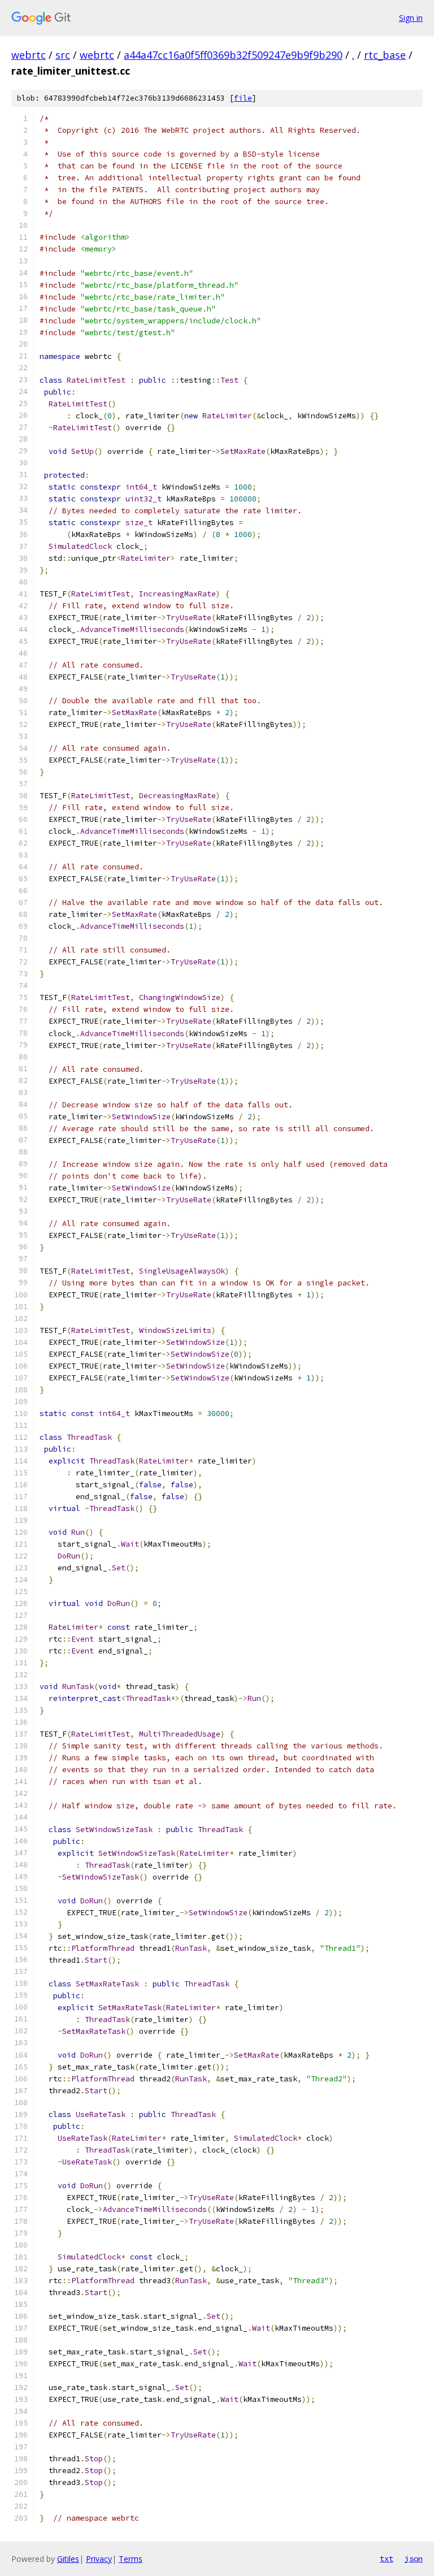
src (63, 55)
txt (387, 2558)
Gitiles (68, 2559)
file (243, 98)
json (414, 2558)
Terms (131, 2559)
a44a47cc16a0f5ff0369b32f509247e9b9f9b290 (233, 55)
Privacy (99, 2559)
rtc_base (385, 55)
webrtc (29, 55)
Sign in (411, 18)
